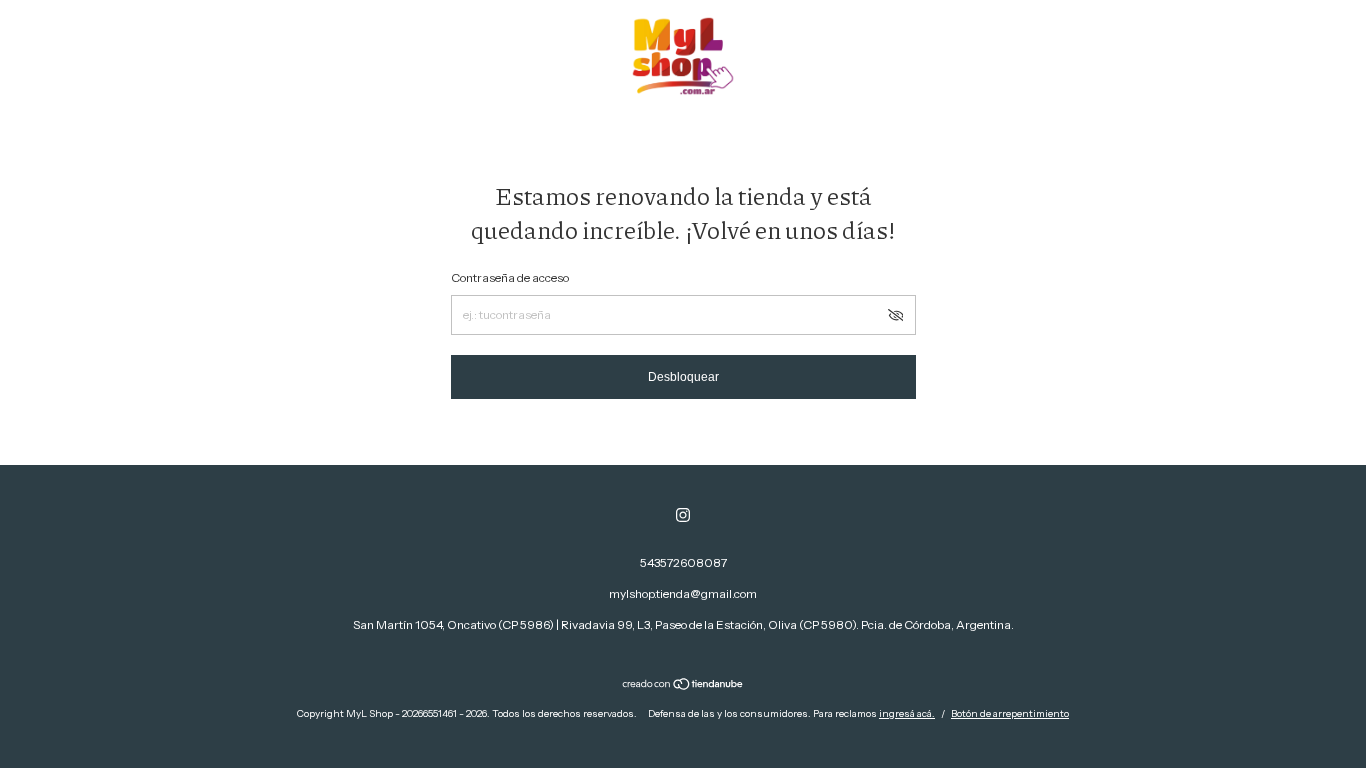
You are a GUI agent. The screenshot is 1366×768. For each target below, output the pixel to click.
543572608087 (683, 562)
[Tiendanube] (683, 686)
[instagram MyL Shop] (683, 515)
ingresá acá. (907, 713)
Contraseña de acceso (510, 277)
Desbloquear (683, 377)
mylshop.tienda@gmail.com (683, 593)
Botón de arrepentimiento (1010, 713)
